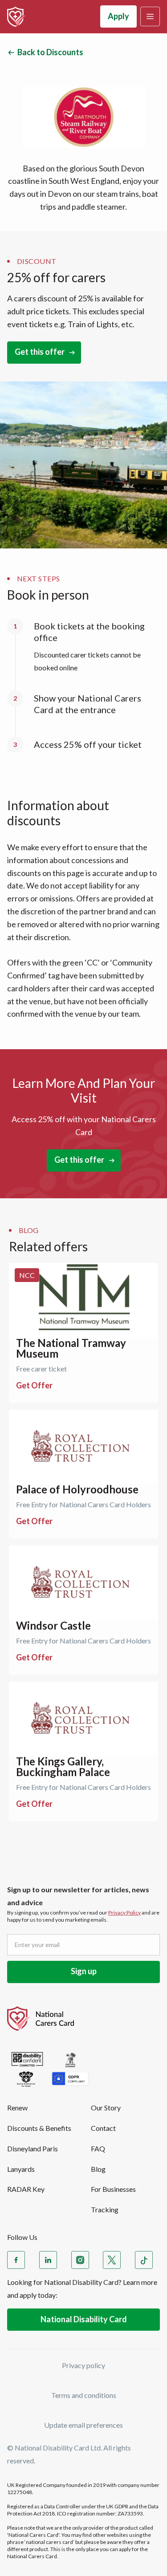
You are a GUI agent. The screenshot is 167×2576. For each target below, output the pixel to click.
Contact (103, 2128)
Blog (98, 2169)
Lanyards (21, 2169)
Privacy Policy (124, 1913)
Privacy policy (83, 2365)
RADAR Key (26, 2189)
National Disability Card (84, 2319)
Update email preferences (83, 2425)
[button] (150, 16)
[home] (16, 17)
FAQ (98, 2148)
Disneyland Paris (33, 2148)
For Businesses (113, 2189)
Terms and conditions (84, 2395)
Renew (17, 2107)
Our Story (106, 2107)
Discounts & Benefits (39, 2128)
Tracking (105, 2209)
